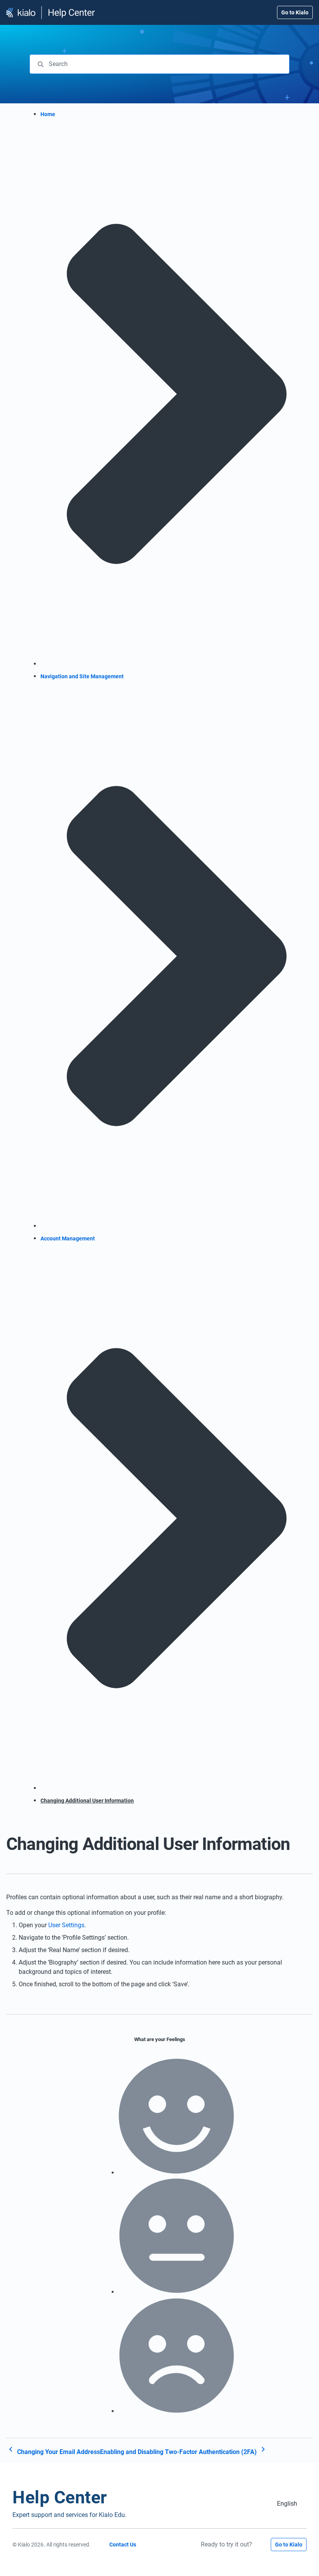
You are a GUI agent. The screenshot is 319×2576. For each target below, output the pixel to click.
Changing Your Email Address (58, 2452)
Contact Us (123, 2545)
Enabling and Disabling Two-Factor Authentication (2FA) (179, 2452)
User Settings (66, 1925)
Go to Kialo (295, 12)
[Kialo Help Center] (51, 13)
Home (48, 114)
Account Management (68, 1238)
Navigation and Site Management (82, 676)
